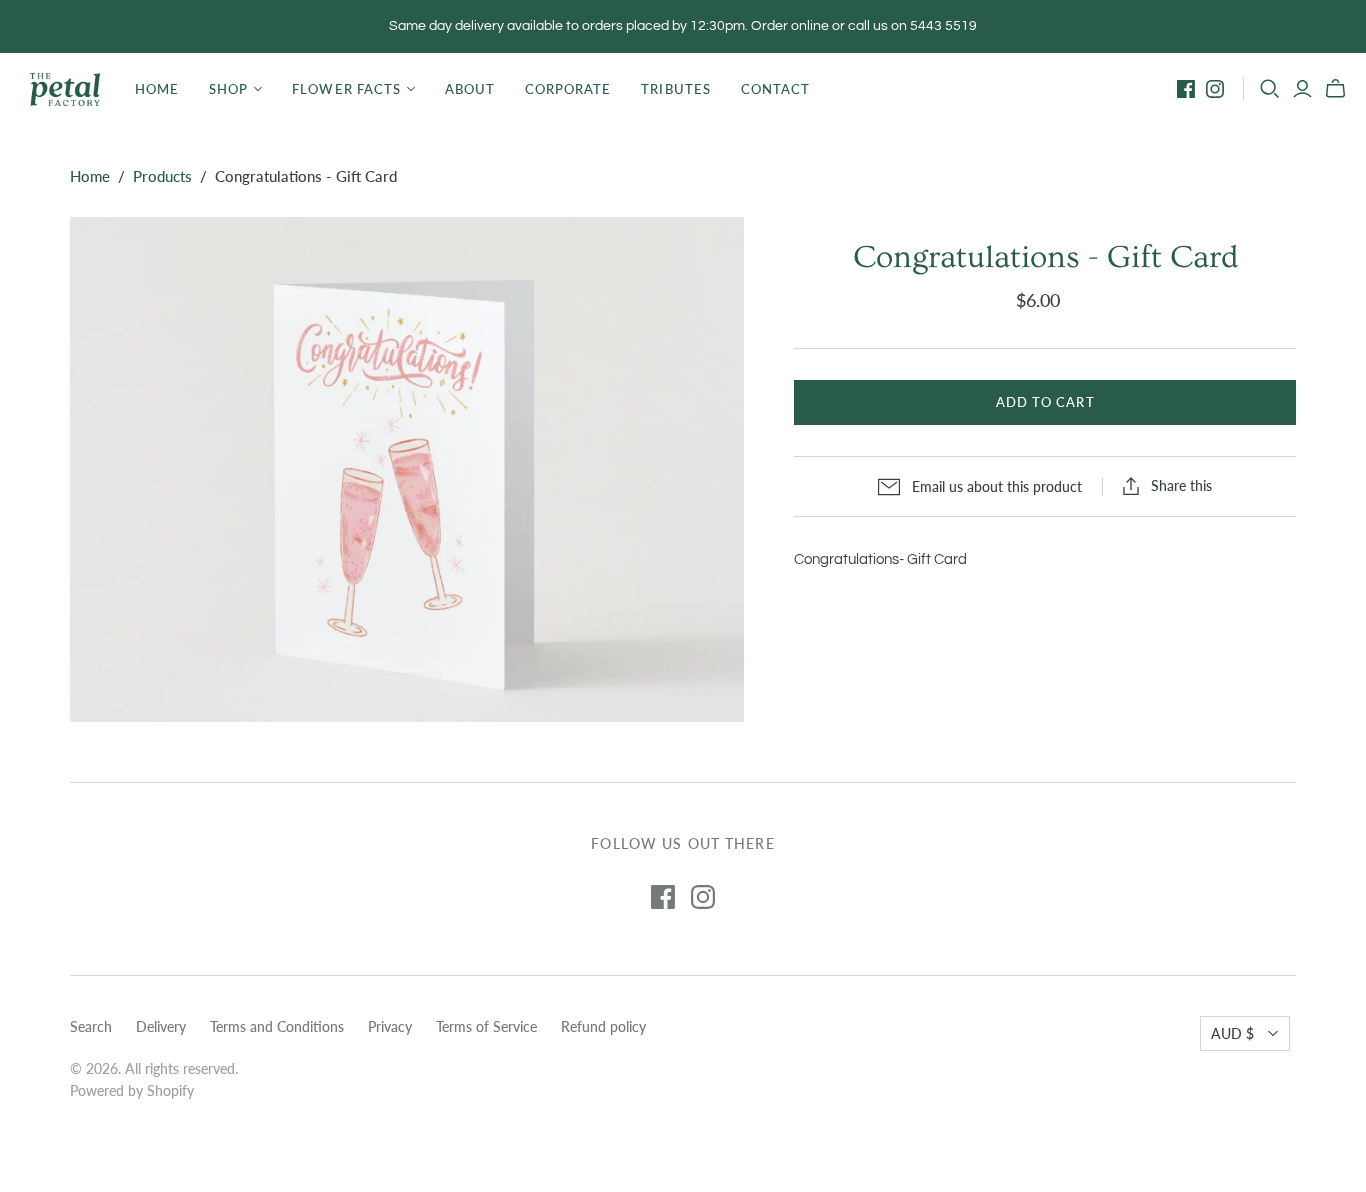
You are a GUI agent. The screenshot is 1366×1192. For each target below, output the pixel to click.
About (470, 89)
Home (157, 89)
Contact (775, 89)
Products (162, 176)
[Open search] (1270, 89)
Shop (228, 89)
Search (91, 1026)
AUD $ (1232, 1033)
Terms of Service (486, 1026)
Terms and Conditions (277, 1026)
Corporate (568, 89)
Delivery (161, 1026)
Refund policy (603, 1026)
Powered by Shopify (132, 1090)
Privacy (390, 1026)
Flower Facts (346, 89)
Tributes (675, 89)
